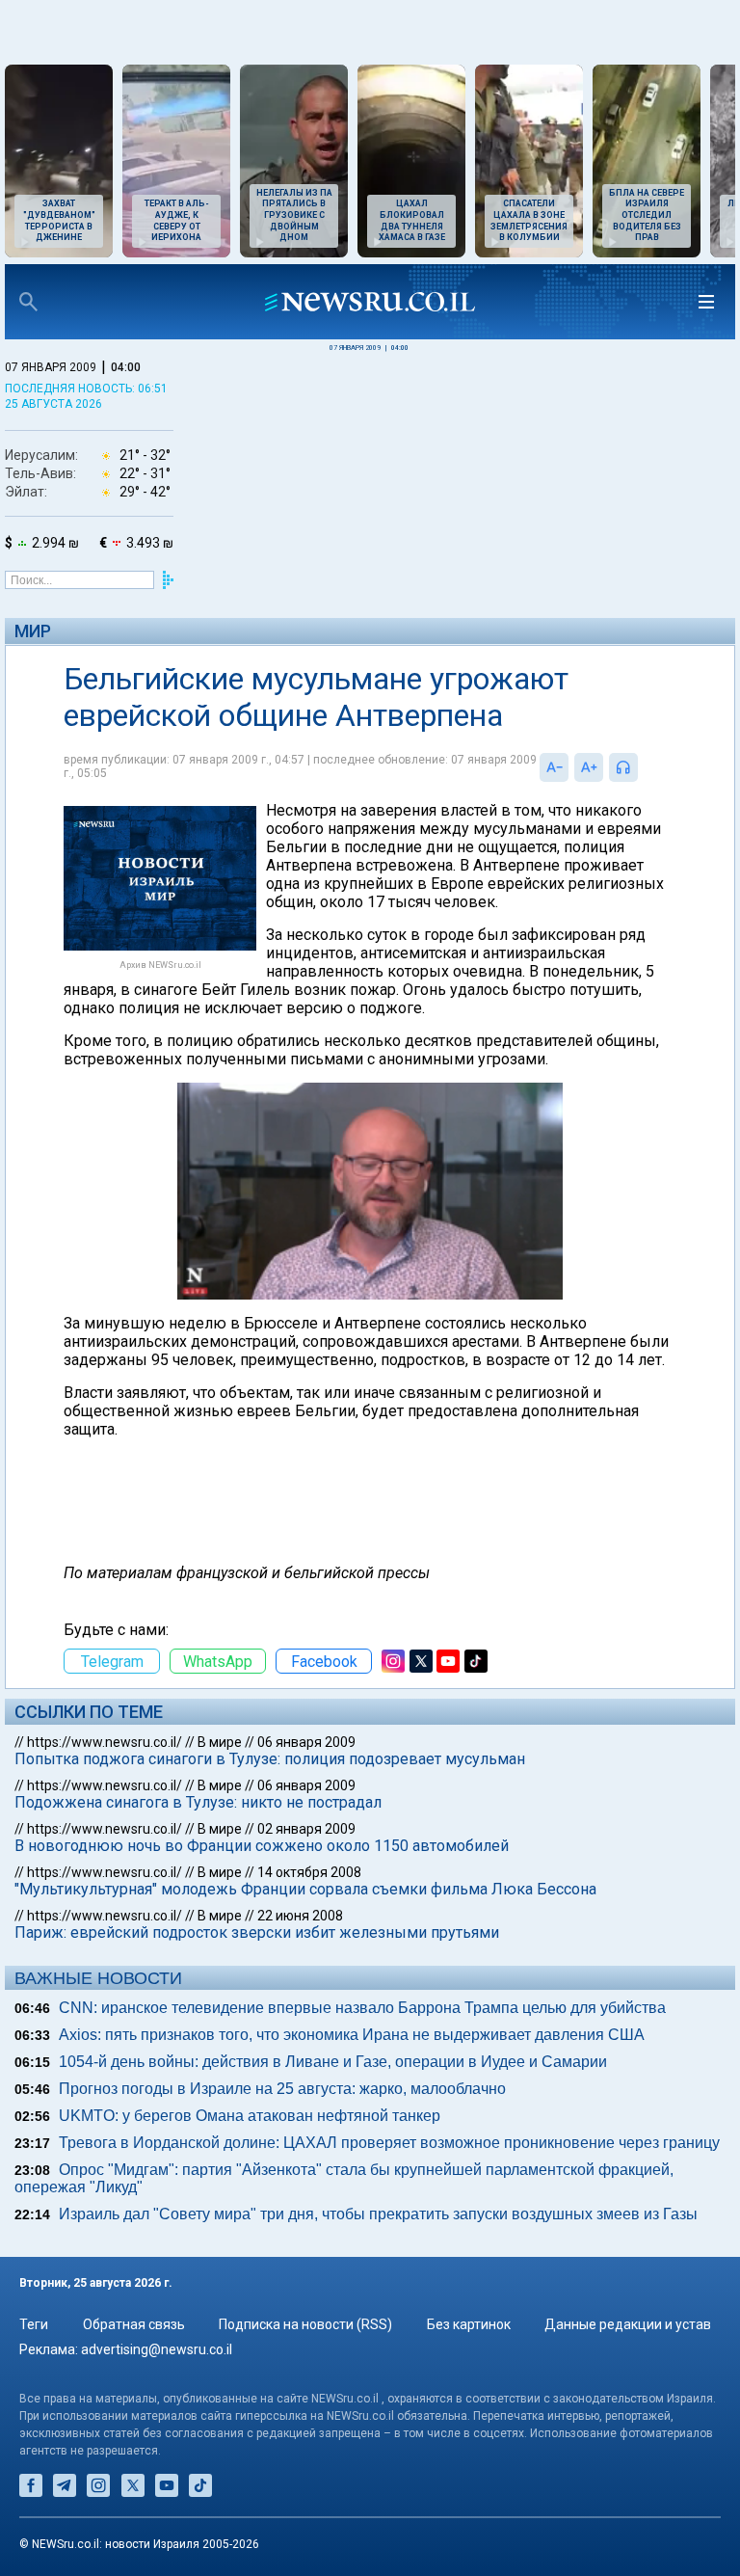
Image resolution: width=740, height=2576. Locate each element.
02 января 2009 (306, 1829)
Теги (34, 2324)
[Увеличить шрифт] (589, 767)
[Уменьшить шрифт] (554, 767)
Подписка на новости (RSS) (305, 2324)
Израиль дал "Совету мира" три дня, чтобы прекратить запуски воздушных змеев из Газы (378, 2214)
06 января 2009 (306, 1742)
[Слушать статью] (643, 767)
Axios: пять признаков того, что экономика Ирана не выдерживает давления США (352, 2035)
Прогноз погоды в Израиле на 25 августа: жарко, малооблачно (282, 2089)
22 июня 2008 (300, 1916)
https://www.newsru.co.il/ (105, 1742)
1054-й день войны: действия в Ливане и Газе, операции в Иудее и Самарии (333, 2062)
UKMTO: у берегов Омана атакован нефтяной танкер (250, 2116)
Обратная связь (134, 2324)
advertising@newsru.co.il (157, 2349)
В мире (220, 1742)
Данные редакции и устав (628, 2324)
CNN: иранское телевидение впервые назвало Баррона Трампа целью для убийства (362, 2008)
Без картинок (469, 2324)
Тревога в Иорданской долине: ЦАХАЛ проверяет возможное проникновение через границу (389, 2143)
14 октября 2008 (309, 1872)
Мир (33, 631)
